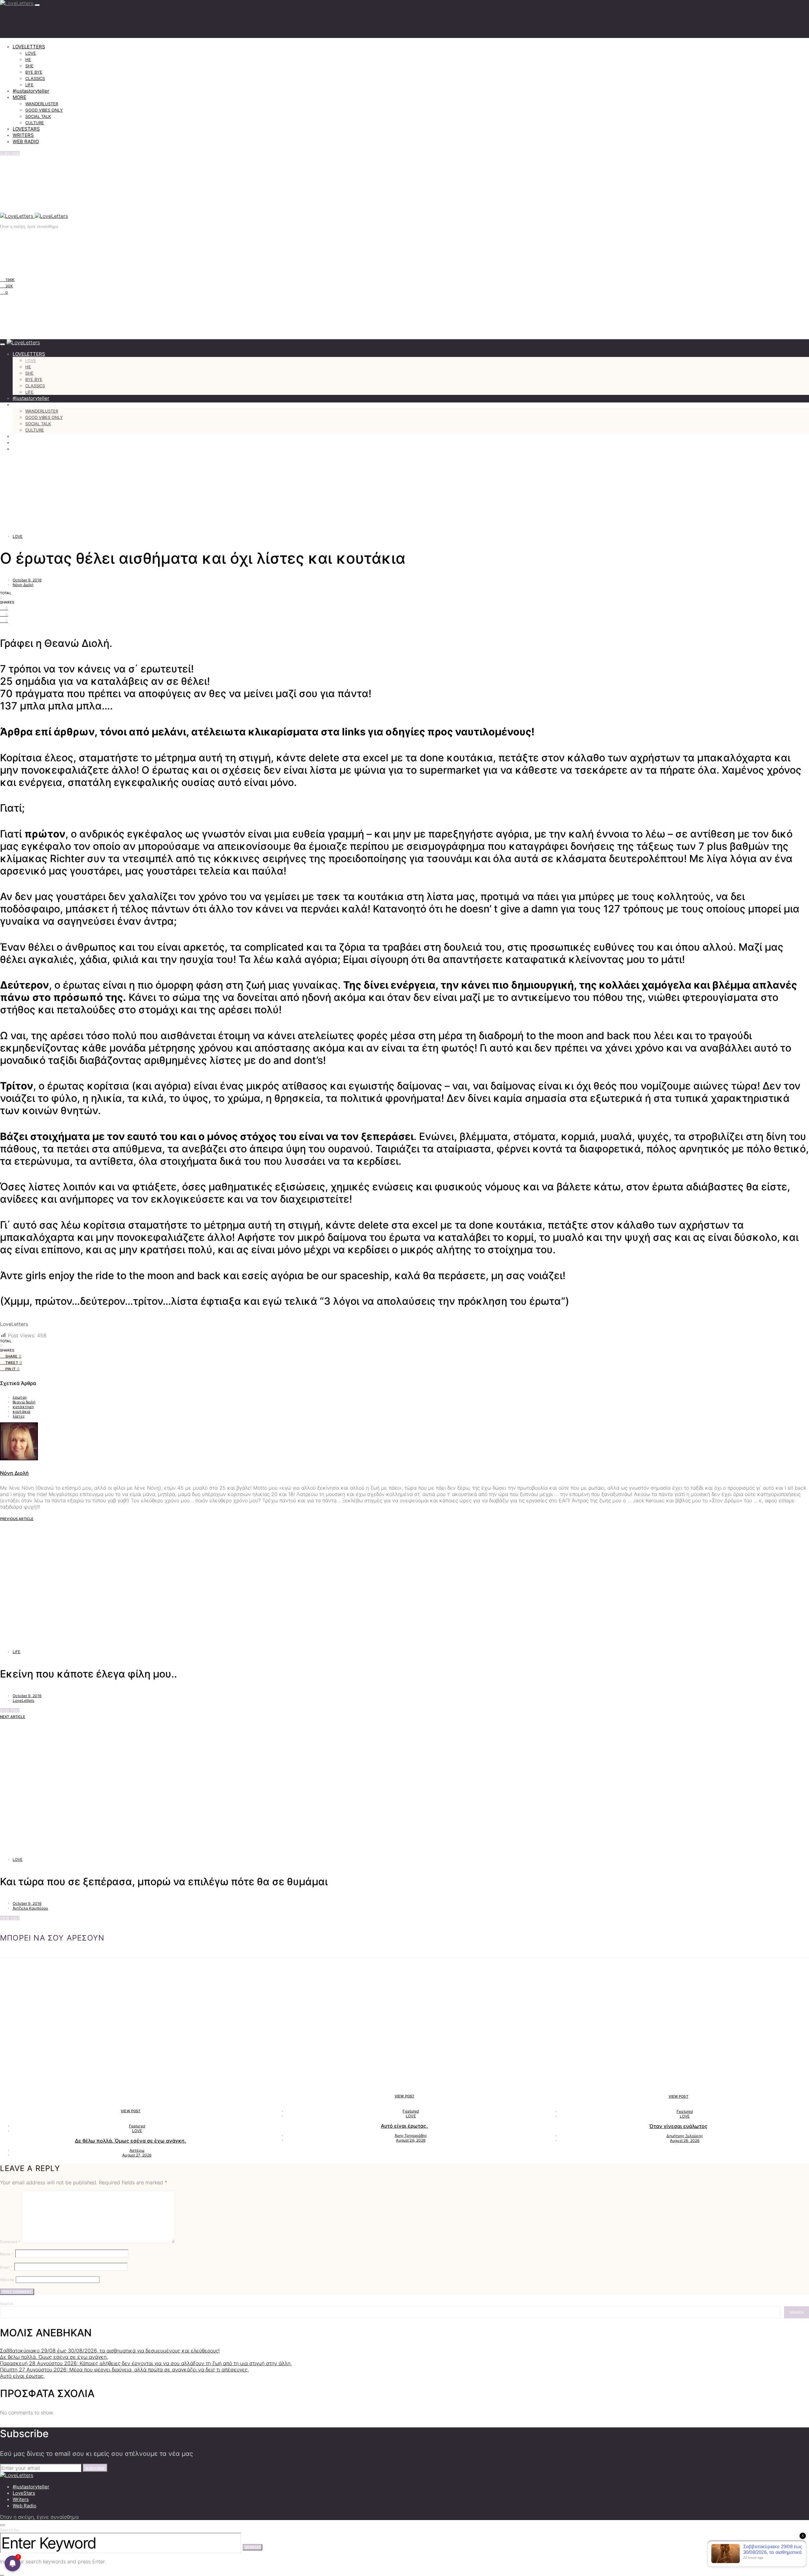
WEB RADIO (26, 141)
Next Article (13, 1717)
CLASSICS (35, 78)
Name (7, 2254)
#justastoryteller (31, 91)
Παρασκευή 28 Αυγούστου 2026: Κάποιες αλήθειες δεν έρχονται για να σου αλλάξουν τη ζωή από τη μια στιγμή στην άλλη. (146, 2363)
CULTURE (35, 123)
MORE (19, 97)
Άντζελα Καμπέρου (30, 1908)
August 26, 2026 (411, 2140)
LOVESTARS (26, 129)
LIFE (29, 85)
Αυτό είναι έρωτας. (404, 2126)
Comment (10, 2242)
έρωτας (20, 1397)
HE (28, 59)
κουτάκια (21, 1411)
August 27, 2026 (137, 2155)
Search (6, 2304)
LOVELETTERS (29, 47)
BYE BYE (34, 72)
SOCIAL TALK (38, 116)
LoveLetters (24, 1700)
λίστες (19, 1416)
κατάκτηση (23, 1407)
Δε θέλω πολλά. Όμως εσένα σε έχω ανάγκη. (131, 2141)
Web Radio (24, 2506)
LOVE (31, 53)
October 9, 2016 (27, 580)
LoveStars (24, 2493)
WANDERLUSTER (42, 104)
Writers (21, 2499)
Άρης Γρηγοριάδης (411, 2135)
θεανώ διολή (24, 1402)
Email (6, 2267)
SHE (29, 66)
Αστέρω (137, 2150)
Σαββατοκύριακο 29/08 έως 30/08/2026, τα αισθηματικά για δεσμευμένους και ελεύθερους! (110, 2351)
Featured (137, 2126)
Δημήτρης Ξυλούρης (685, 2136)
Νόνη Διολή (23, 585)
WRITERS (23, 135)
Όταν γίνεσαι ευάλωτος (678, 2126)
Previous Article (17, 1519)
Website (7, 2280)
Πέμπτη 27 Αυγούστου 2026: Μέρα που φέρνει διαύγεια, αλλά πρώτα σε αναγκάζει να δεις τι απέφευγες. (124, 2370)
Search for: (10, 2530)
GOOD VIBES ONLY (44, 110)
